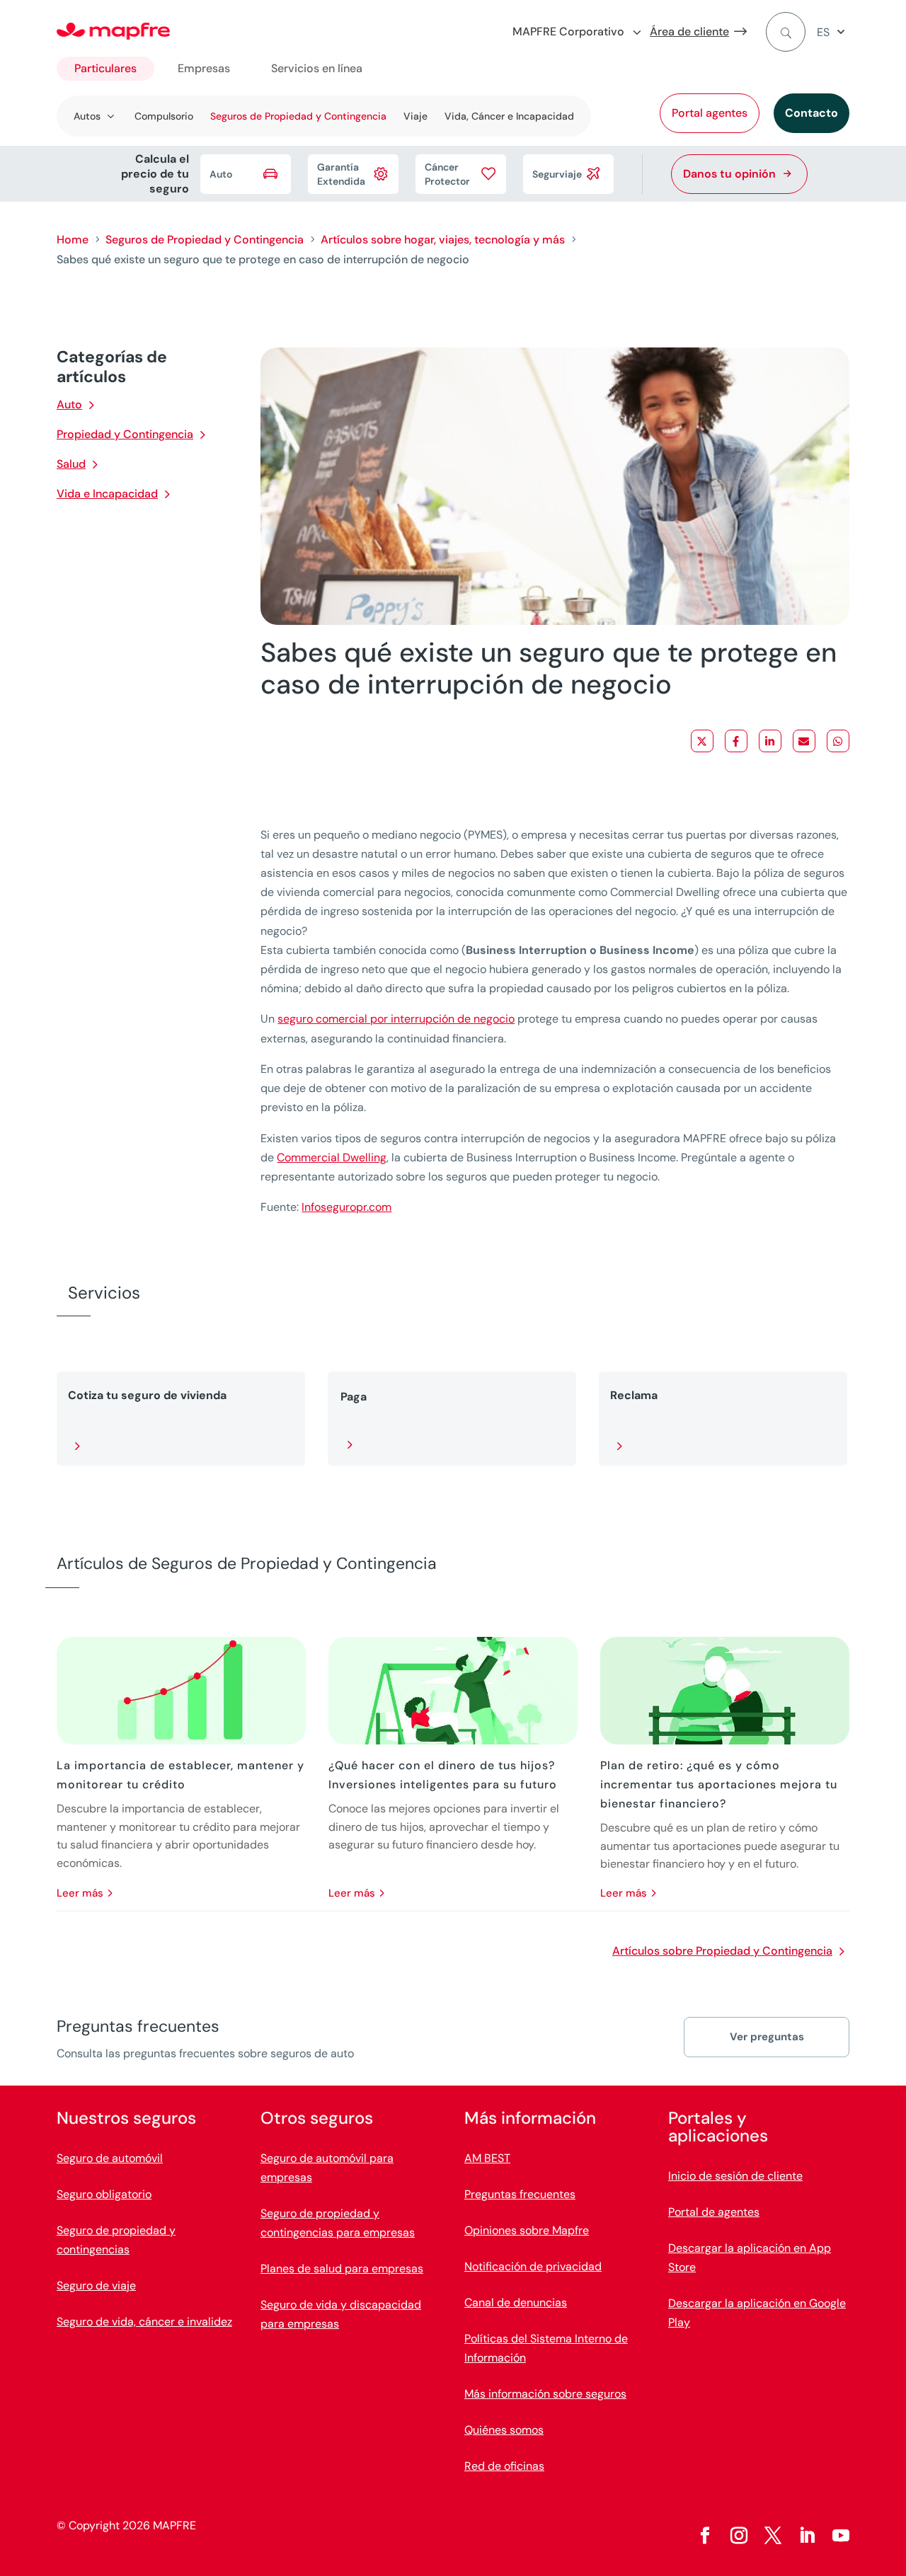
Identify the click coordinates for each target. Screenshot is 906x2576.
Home (73, 240)
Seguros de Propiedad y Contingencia (298, 116)
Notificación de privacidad (533, 2266)
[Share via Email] (804, 741)
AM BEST (487, 2158)
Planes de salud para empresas (342, 2269)
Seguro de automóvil (110, 2158)
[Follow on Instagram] (739, 2536)
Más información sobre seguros (545, 2394)
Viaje (415, 116)
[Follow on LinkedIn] (807, 2536)
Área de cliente (689, 31)
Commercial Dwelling (332, 1157)
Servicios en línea (317, 68)
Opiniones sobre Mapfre (527, 2230)
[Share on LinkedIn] (770, 741)
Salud (71, 464)
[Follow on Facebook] (705, 2536)
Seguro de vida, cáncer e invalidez (144, 2322)
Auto (69, 404)
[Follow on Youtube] (841, 2536)
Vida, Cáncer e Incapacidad (509, 116)
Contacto (812, 113)
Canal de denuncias (516, 2302)
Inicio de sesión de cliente (735, 2176)
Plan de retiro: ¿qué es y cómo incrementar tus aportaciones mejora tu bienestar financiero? (719, 1784)
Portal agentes (710, 113)
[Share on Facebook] (736, 741)
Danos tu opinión (729, 174)
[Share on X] (702, 741)
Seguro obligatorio (104, 2194)
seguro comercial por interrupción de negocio (396, 1019)
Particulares (105, 68)
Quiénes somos (504, 2430)
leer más (80, 1893)
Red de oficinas (504, 2466)
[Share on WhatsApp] (838, 741)
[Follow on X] (773, 2536)
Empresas (204, 68)
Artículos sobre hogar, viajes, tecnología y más (443, 240)
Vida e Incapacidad (107, 494)
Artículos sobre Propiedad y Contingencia (722, 1951)
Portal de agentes (714, 2212)
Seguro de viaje (96, 2285)
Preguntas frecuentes (520, 2194)
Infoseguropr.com (346, 1207)
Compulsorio (164, 116)
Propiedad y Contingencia (125, 434)
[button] (833, 32)
